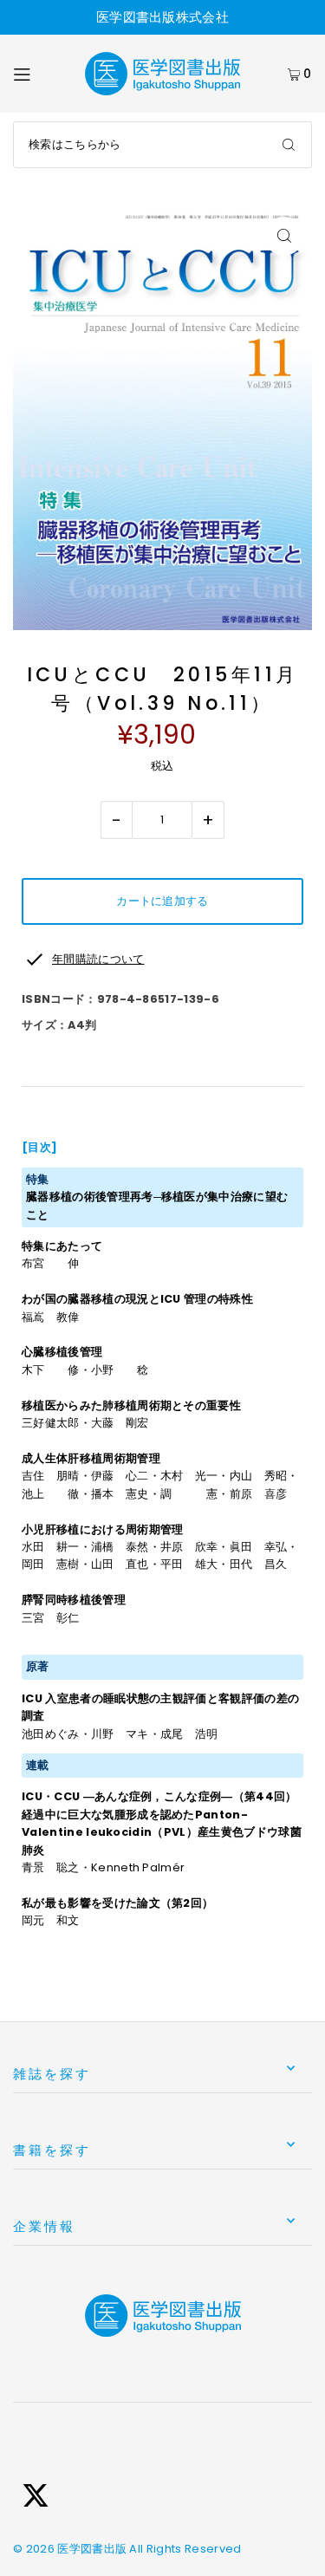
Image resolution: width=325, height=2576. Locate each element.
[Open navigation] (40, 74)
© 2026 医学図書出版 (70, 2549)
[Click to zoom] (284, 236)
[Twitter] (36, 2498)
